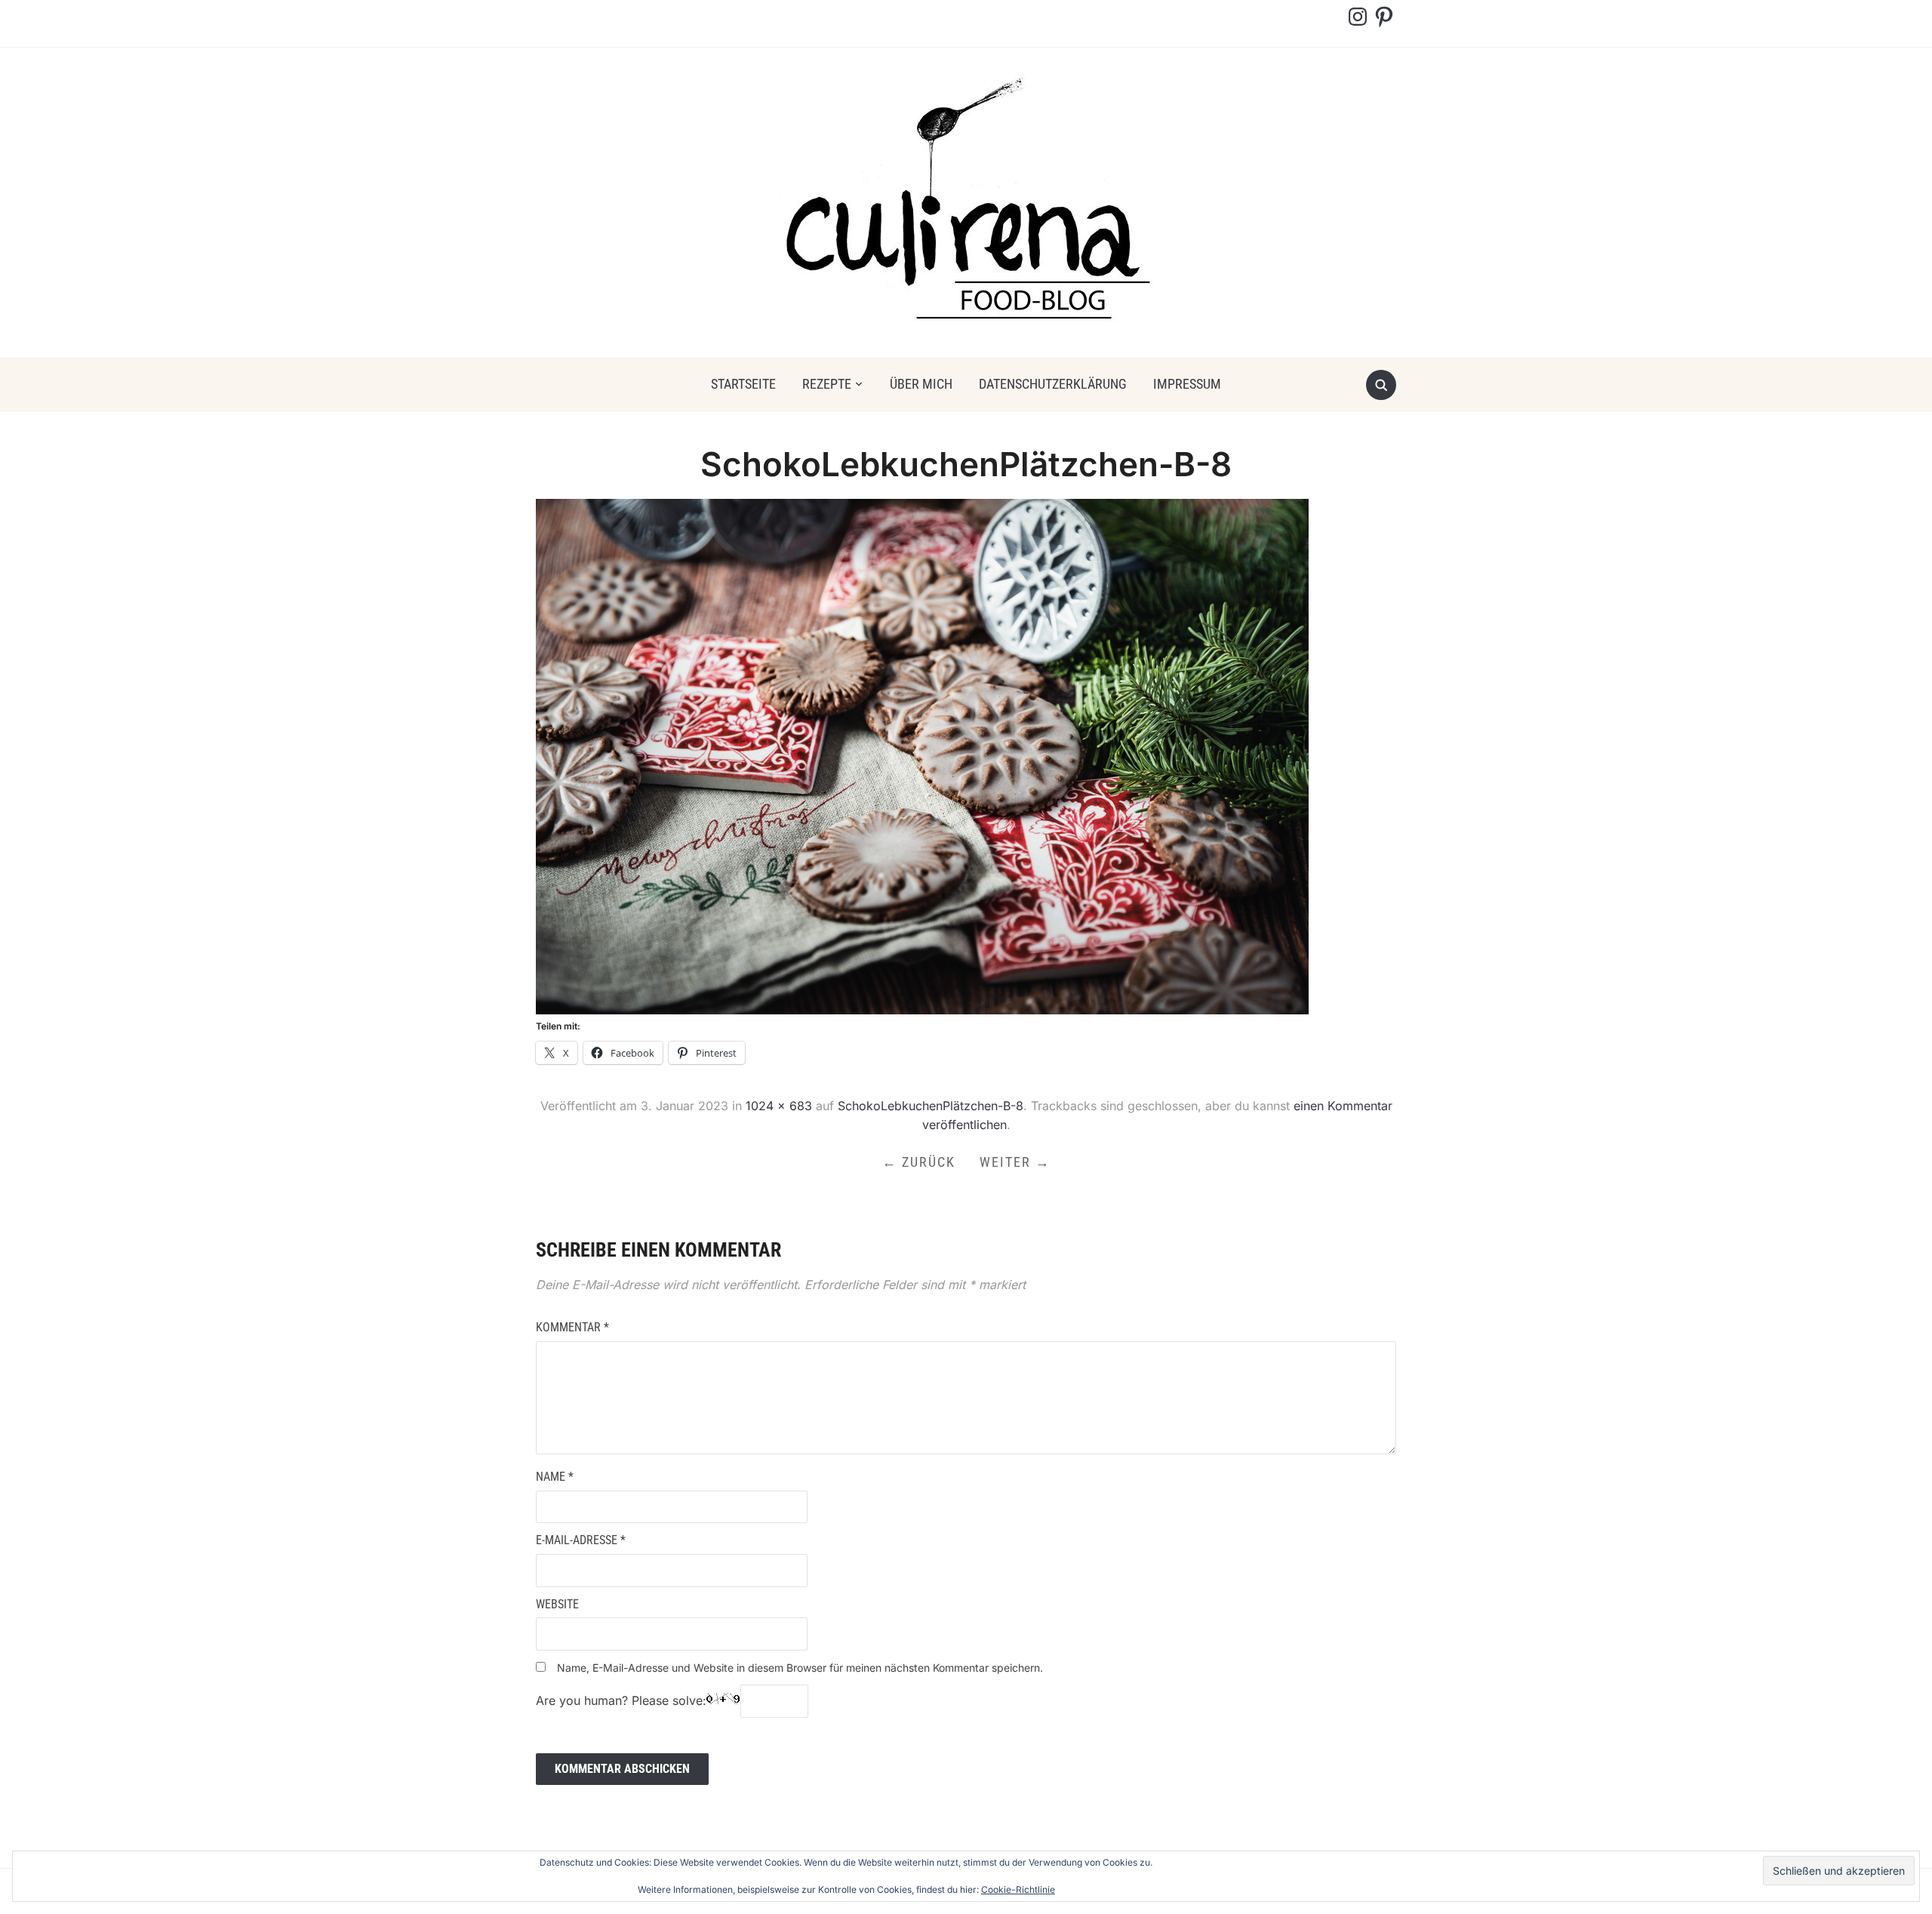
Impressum (1187, 384)
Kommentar (572, 1327)
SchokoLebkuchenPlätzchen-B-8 (931, 1106)
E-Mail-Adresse (581, 1540)
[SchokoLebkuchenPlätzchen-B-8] (922, 755)
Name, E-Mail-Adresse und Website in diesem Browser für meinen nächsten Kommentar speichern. (800, 1668)
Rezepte (827, 384)
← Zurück (919, 1162)
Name (555, 1477)
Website (557, 1604)
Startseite (743, 384)
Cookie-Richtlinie (1018, 1889)
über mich (921, 384)
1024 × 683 (779, 1106)
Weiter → (1015, 1162)
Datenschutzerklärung (1053, 384)
